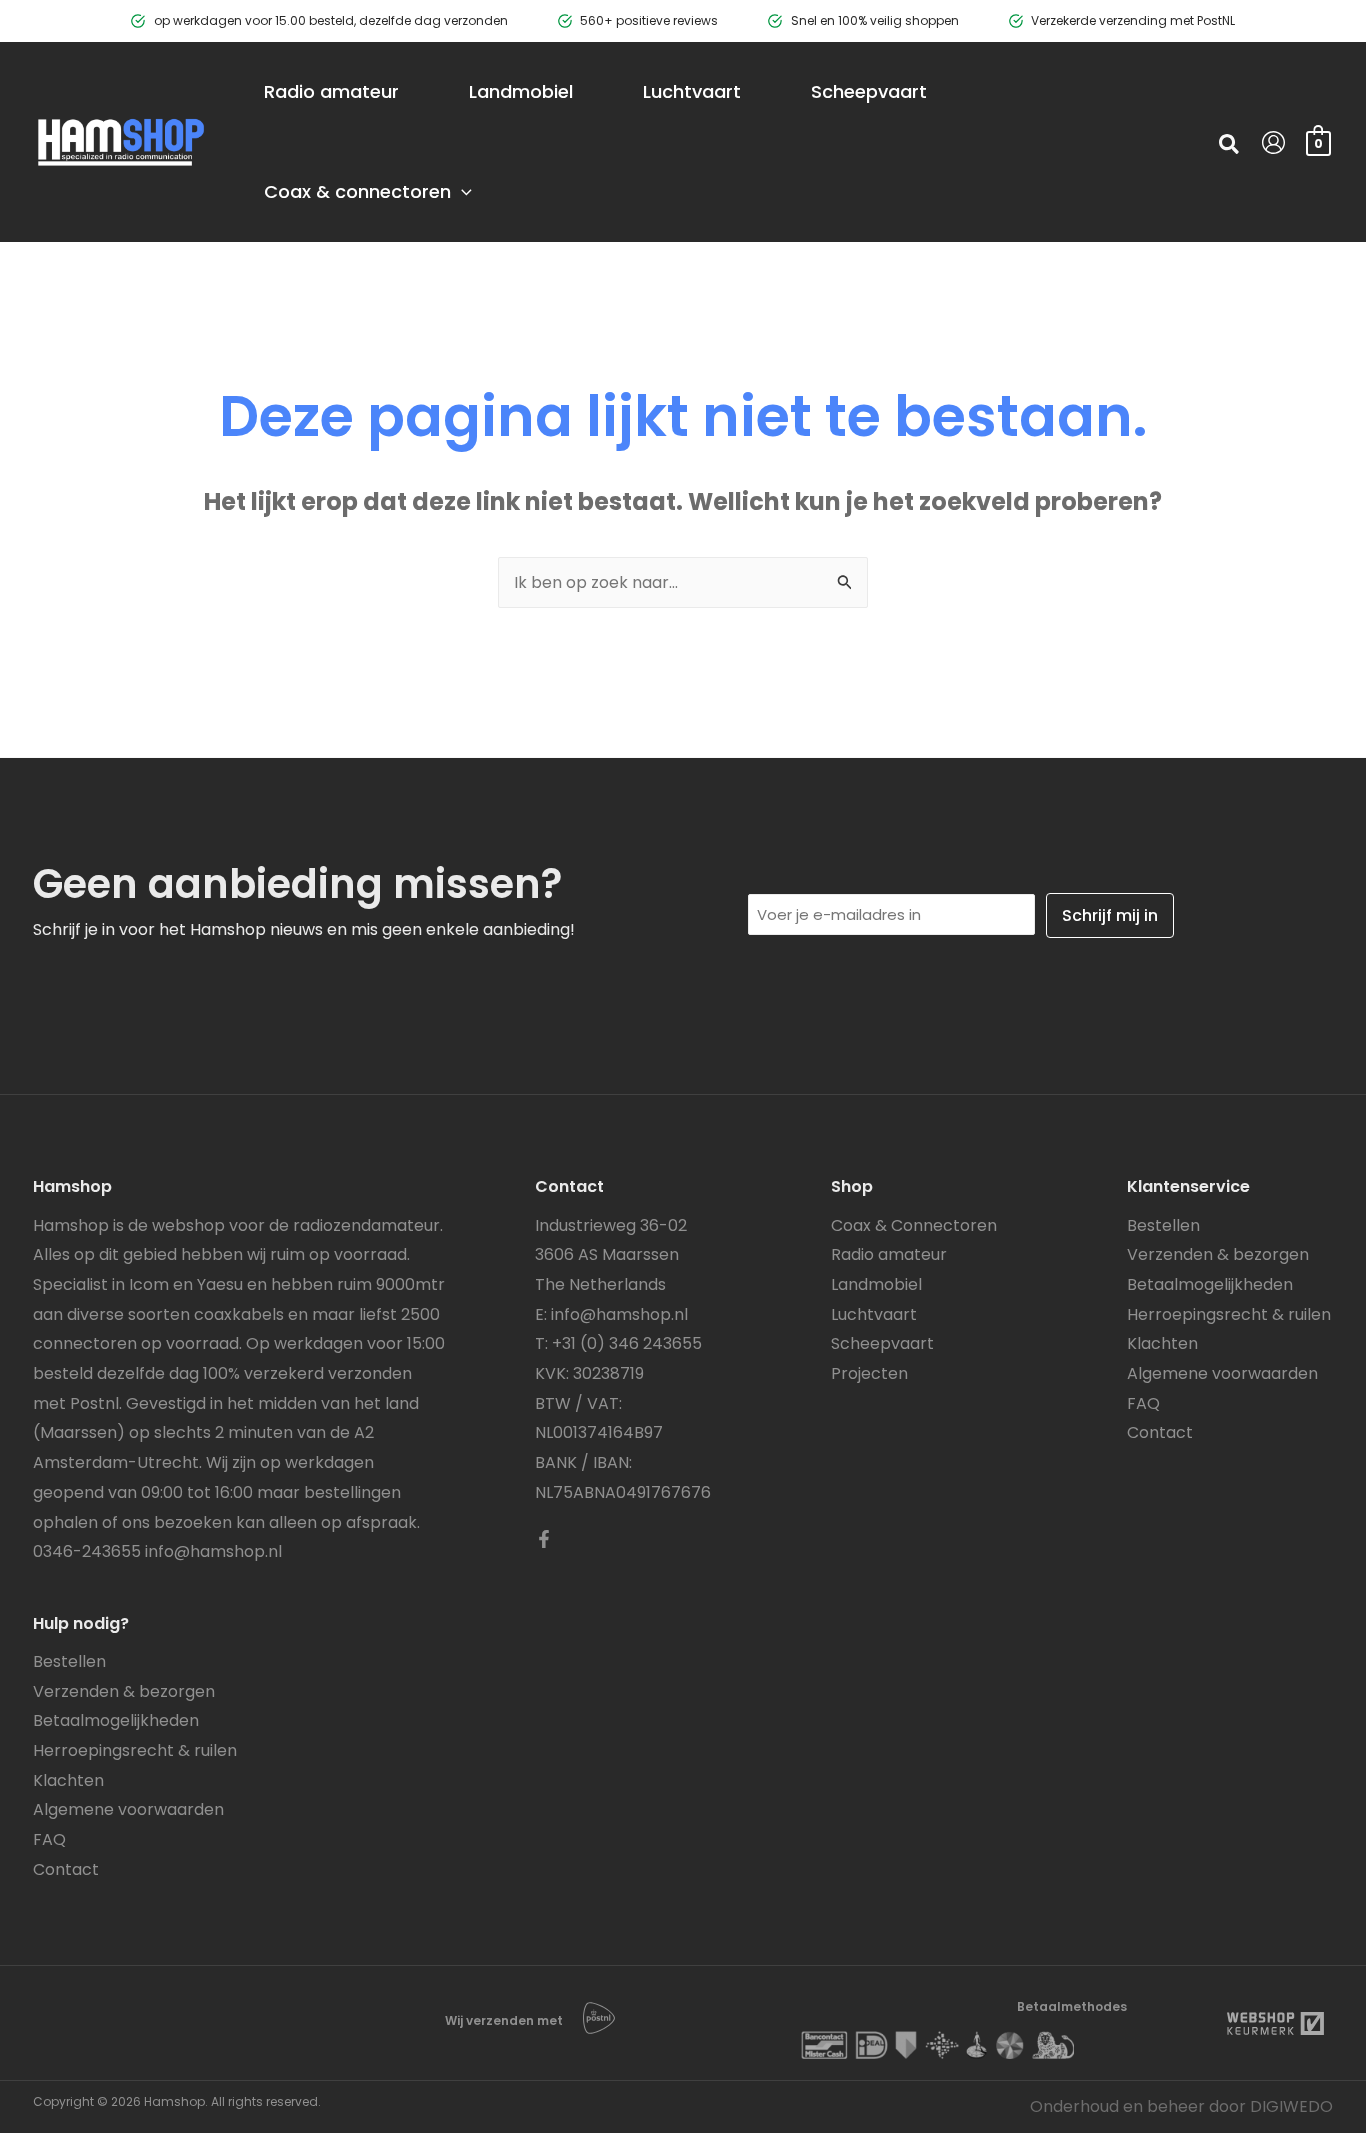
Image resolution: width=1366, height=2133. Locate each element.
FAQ (49, 1839)
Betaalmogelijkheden (116, 1720)
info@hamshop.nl (213, 1551)
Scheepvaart (882, 1343)
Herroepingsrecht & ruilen (135, 1750)
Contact (66, 1869)
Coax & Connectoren (914, 1225)
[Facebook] (544, 1539)
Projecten (869, 1373)
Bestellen (69, 1661)
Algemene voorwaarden (128, 1809)
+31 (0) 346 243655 (627, 1343)
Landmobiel (876, 1284)
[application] (461, 192)
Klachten (68, 1780)
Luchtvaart (874, 1314)
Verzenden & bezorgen (124, 1691)
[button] (1230, 147)
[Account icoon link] (1273, 142)
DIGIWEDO (1291, 2106)
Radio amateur (889, 1254)
